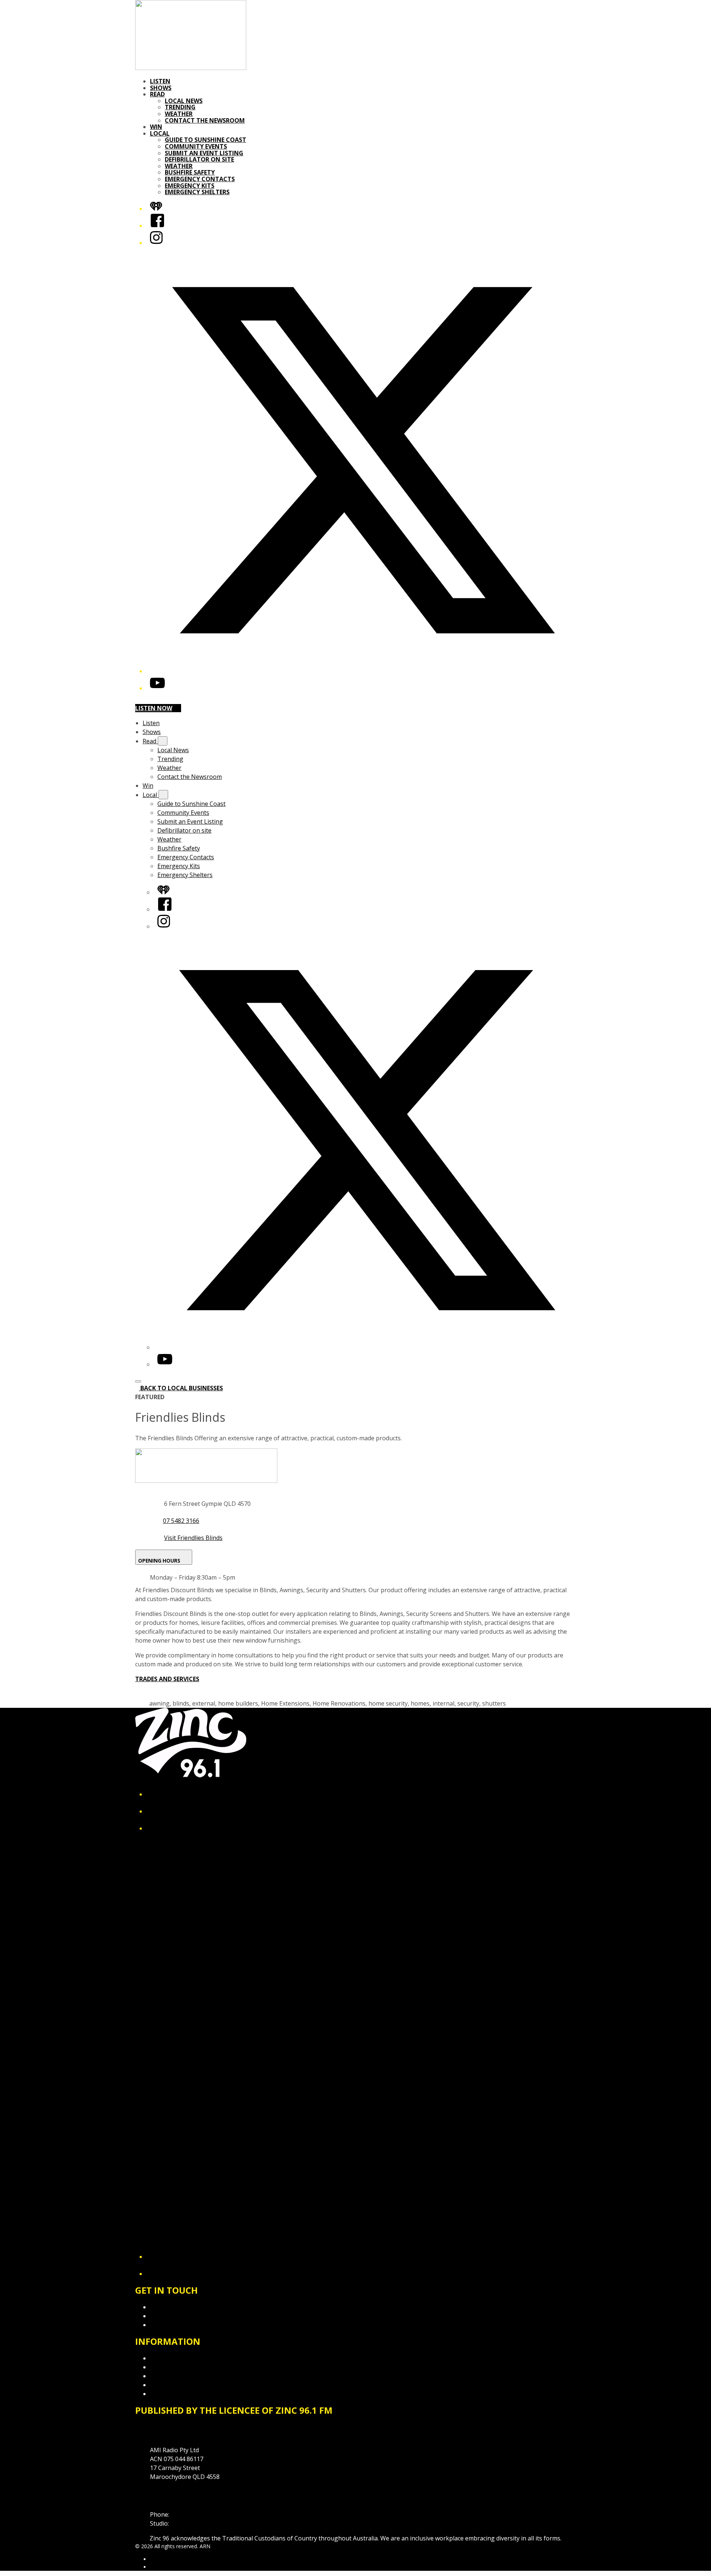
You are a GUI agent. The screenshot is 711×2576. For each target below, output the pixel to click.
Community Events (196, 146)
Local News (184, 101)
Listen (160, 81)
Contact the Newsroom (205, 120)
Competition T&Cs (175, 2367)
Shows (161, 88)
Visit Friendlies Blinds (193, 1538)
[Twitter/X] (363, 671)
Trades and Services (167, 1679)
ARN (155, 2559)
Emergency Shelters (197, 192)
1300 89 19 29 (189, 2523)
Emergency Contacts (200, 179)
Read (157, 94)
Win (156, 127)
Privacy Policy (168, 2358)
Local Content (169, 2394)
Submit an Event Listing (204, 153)
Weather (179, 114)
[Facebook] (157, 226)
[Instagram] (156, 243)
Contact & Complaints (180, 2307)
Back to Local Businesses (182, 1388)
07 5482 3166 (181, 1521)
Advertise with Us (174, 2316)
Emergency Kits (190, 186)
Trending (180, 107)
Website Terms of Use (181, 2385)
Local (160, 133)
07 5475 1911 (189, 2514)
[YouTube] (157, 688)
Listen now (154, 708)
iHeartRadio (164, 2567)
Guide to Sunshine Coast (206, 140)
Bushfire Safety (190, 172)
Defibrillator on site (199, 159)
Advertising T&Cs (174, 2376)
